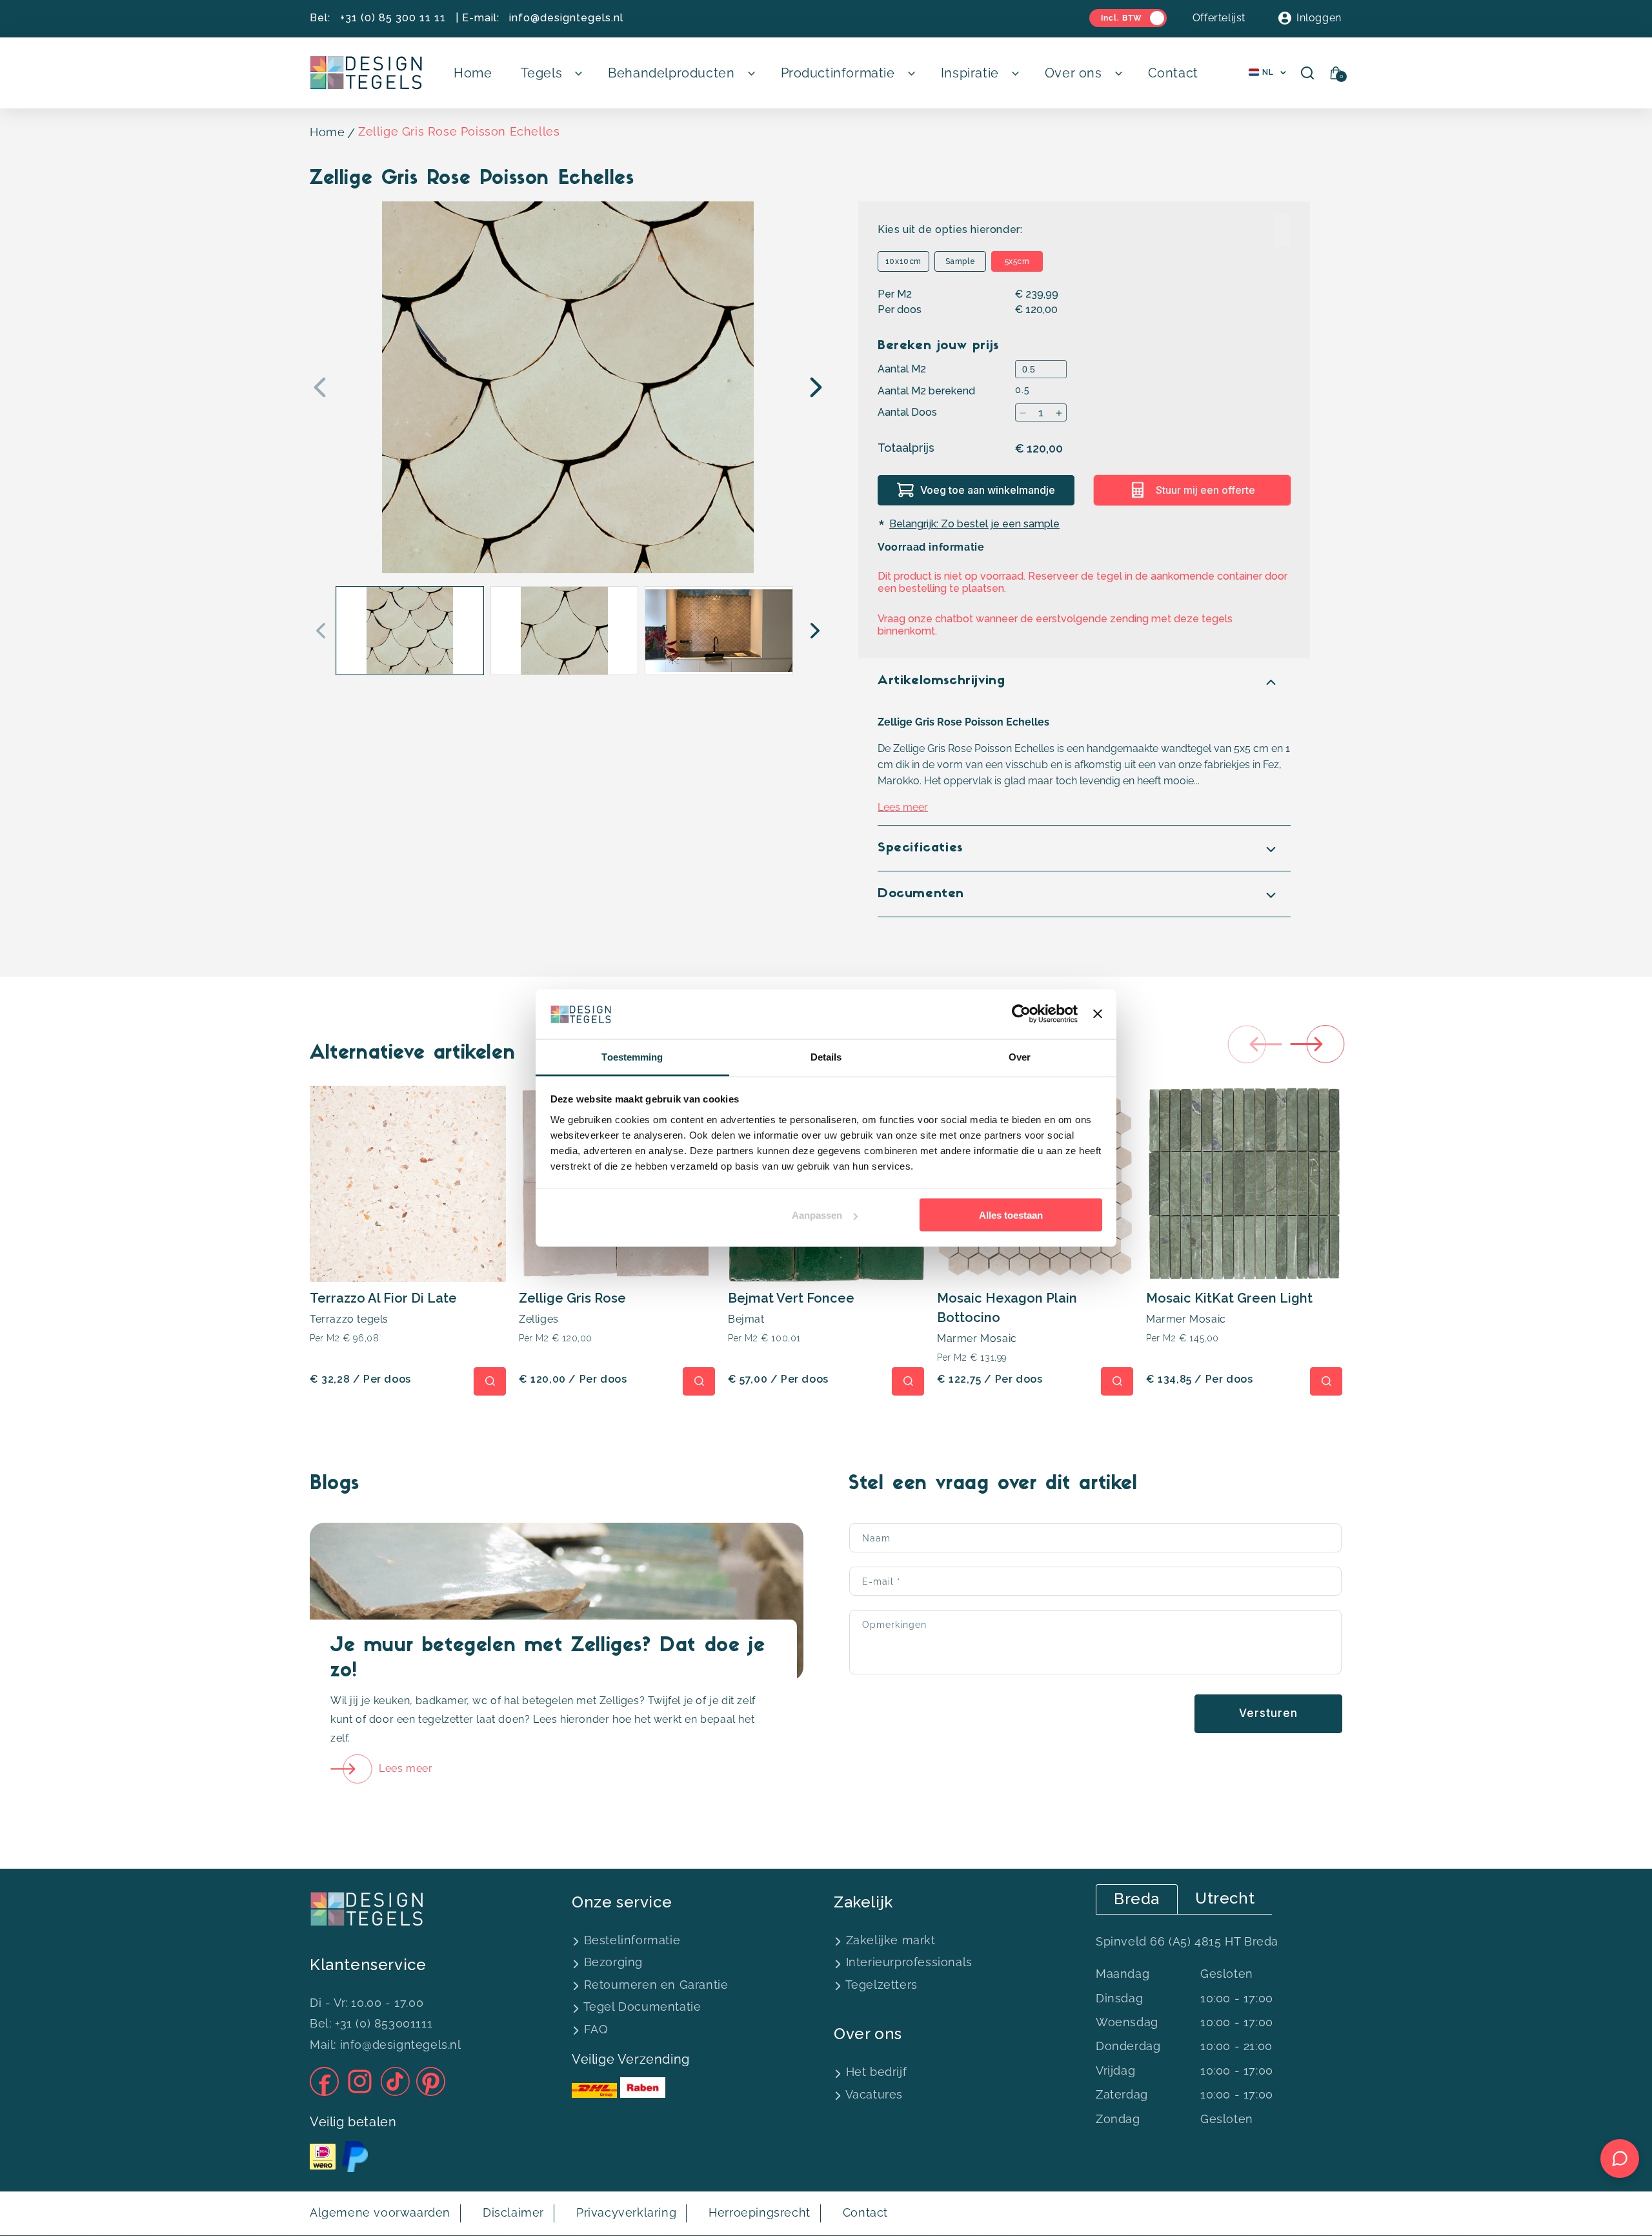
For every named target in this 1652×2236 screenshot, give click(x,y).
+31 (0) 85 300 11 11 (393, 18)
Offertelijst (1219, 18)
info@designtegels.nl (566, 18)
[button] (550, 73)
